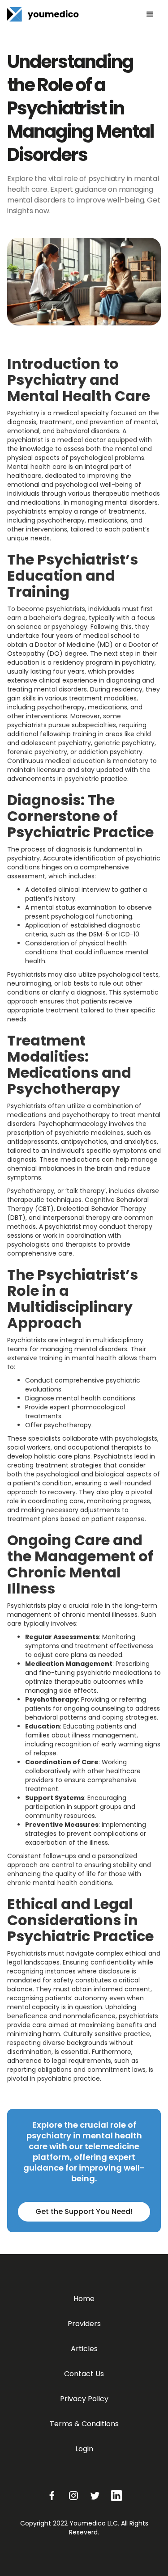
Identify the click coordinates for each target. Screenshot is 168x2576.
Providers (84, 2324)
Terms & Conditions (84, 2424)
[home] (43, 14)
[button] (150, 14)
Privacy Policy (84, 2399)
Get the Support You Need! (84, 2211)
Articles (84, 2349)
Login (84, 2449)
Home (84, 2299)
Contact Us (84, 2374)
